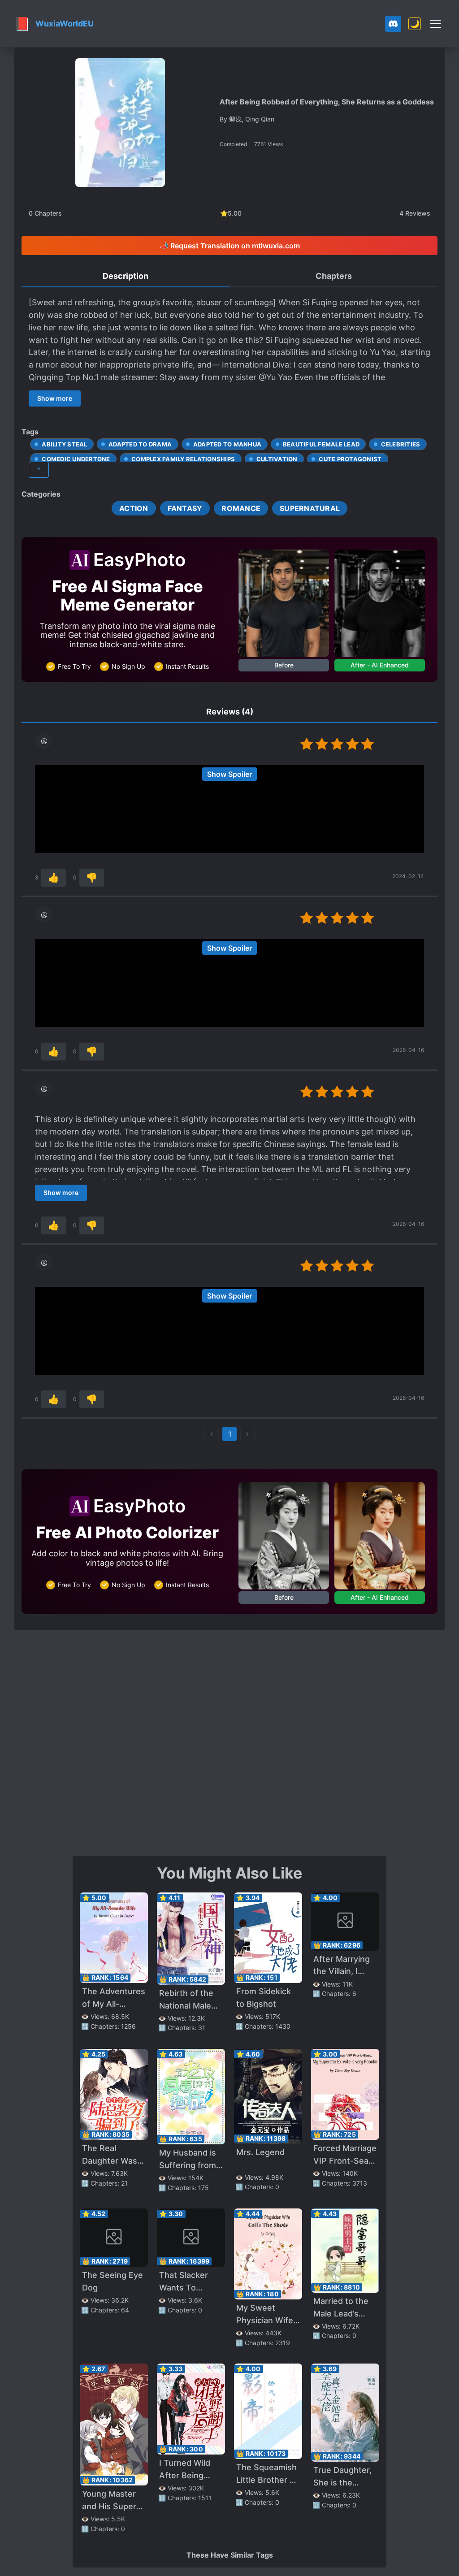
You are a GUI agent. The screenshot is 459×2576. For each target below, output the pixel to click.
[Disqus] (229, 1742)
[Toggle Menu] (436, 24)
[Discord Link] (393, 24)
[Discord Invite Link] (393, 24)
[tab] (126, 277)
